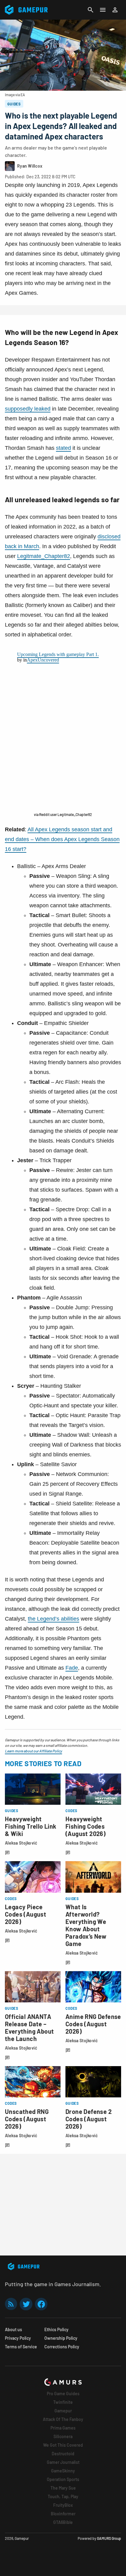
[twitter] (26, 2304)
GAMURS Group (109, 2538)
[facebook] (41, 2304)
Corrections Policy (62, 2347)
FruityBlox (63, 2505)
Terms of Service (21, 2347)
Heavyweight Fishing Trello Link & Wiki (31, 1826)
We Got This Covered (63, 2445)
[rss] (11, 2304)
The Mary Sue (63, 2488)
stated (63, 448)
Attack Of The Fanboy (63, 2419)
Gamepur (63, 2411)
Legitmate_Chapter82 (44, 556)
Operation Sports (63, 2479)
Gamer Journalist (63, 2462)
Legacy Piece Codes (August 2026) (26, 1914)
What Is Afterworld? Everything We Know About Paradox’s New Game (86, 1925)
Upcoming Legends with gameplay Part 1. (58, 654)
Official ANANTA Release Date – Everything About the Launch (29, 2028)
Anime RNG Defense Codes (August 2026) (93, 2024)
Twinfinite (63, 2402)
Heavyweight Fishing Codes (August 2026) (85, 1826)
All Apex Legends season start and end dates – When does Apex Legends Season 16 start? (62, 839)
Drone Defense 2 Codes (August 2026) (89, 2119)
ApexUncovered (43, 660)
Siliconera (63, 2436)
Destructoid (63, 2454)
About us (13, 2329)
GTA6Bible (63, 2522)
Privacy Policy (18, 2338)
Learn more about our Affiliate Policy (33, 1751)
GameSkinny (63, 2471)
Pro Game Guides (63, 2394)
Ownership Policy (61, 2338)
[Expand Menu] (103, 10)
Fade (72, 1668)
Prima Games (63, 2428)
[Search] (91, 10)
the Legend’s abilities (54, 1619)
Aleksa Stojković (21, 1843)
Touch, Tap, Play (63, 2496)
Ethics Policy (56, 2329)
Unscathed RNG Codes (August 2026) (27, 2119)
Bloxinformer (63, 2514)
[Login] (115, 10)
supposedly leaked (28, 409)
